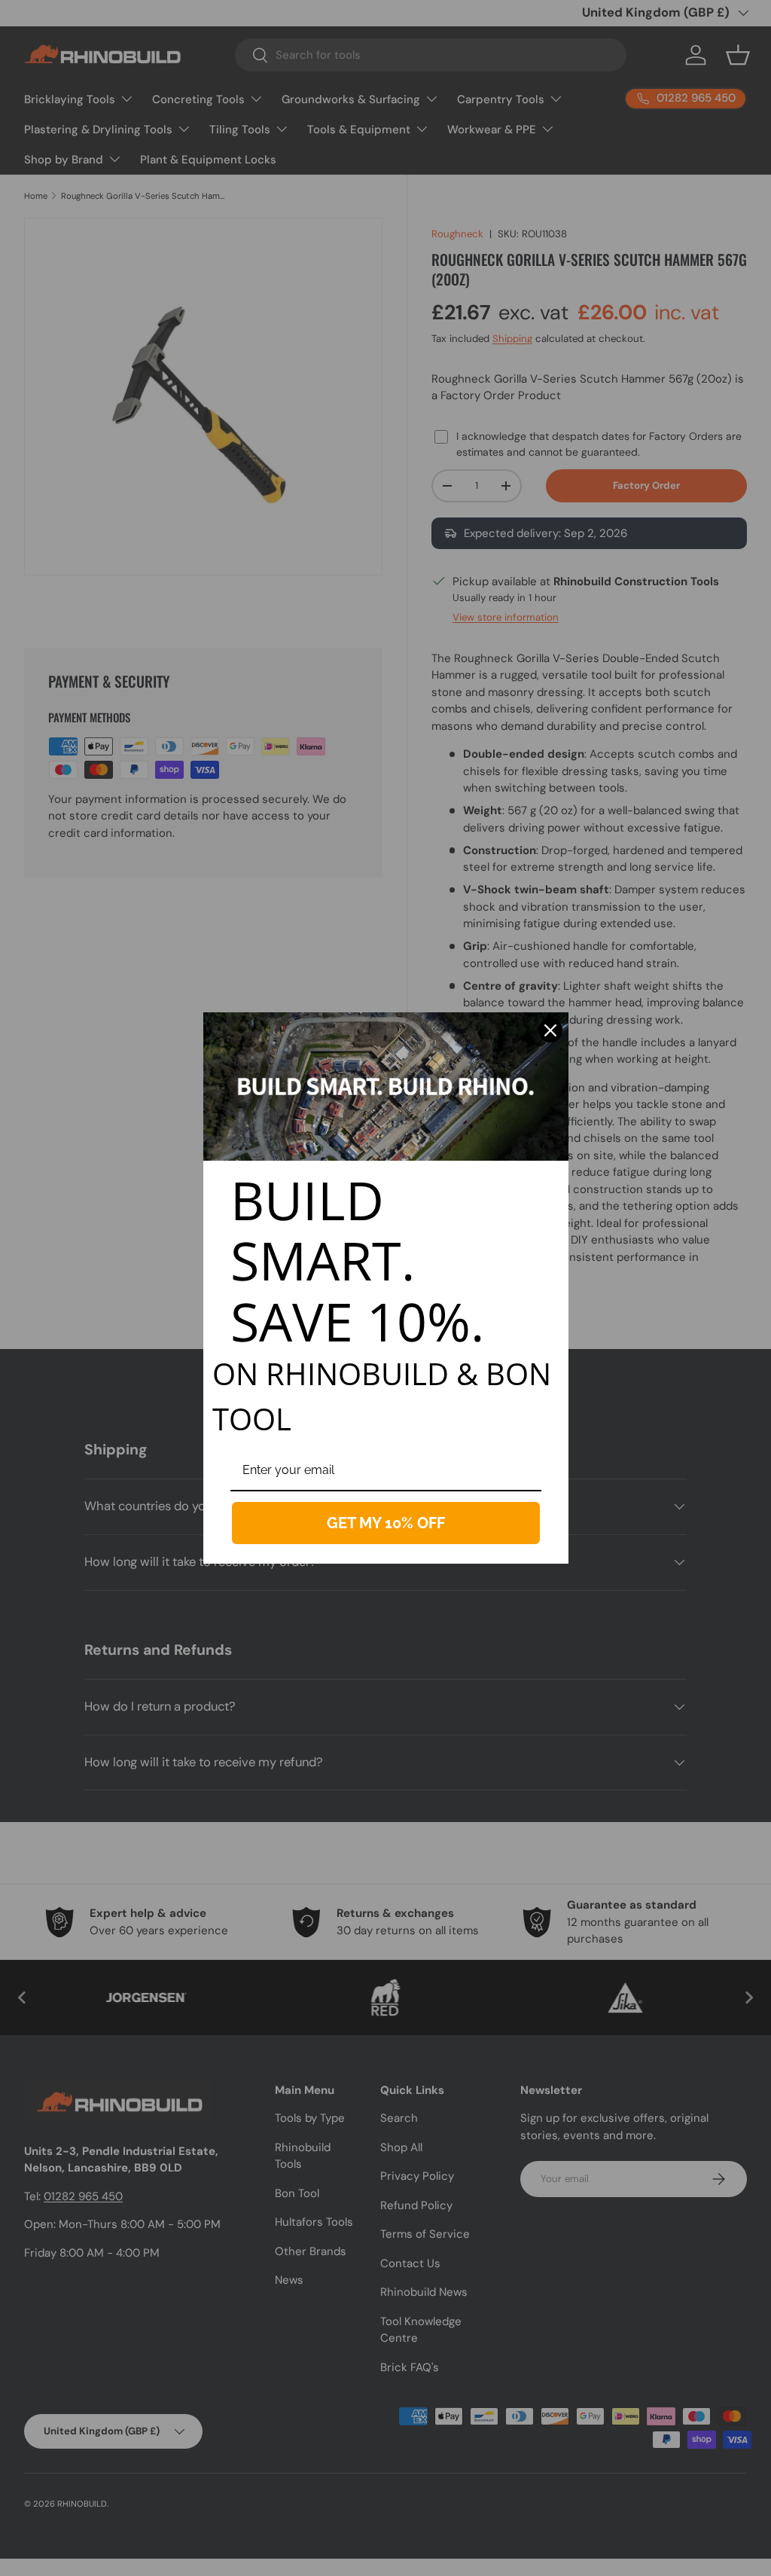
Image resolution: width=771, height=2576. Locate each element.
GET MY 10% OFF (386, 1523)
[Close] (550, 1030)
